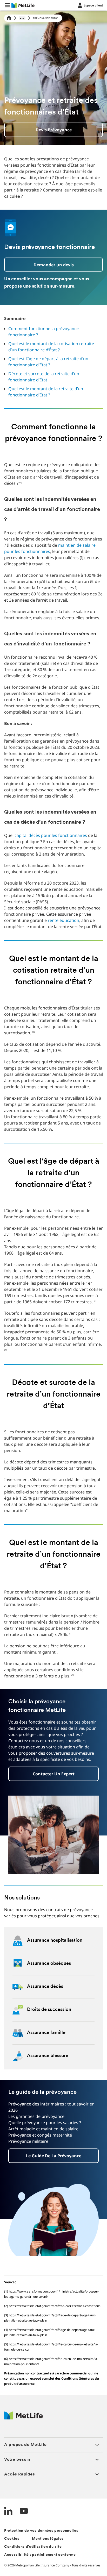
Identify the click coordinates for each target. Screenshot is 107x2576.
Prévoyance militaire (28, 2141)
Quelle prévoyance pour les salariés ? (45, 2123)
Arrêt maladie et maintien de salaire (43, 2129)
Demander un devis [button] (54, 265)
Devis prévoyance (54, 130)
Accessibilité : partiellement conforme (40, 2555)
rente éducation (63, 920)
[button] (7, 5)
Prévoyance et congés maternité (40, 2135)
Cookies (12, 2539)
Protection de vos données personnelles (41, 2531)
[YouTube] (24, 2512)
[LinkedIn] (8, 2512)
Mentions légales (48, 2539)
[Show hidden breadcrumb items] (22, 18)
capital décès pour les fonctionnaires (51, 835)
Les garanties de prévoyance (36, 2116)
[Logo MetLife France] (24, 2418)
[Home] (9, 18)
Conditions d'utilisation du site (33, 2547)
